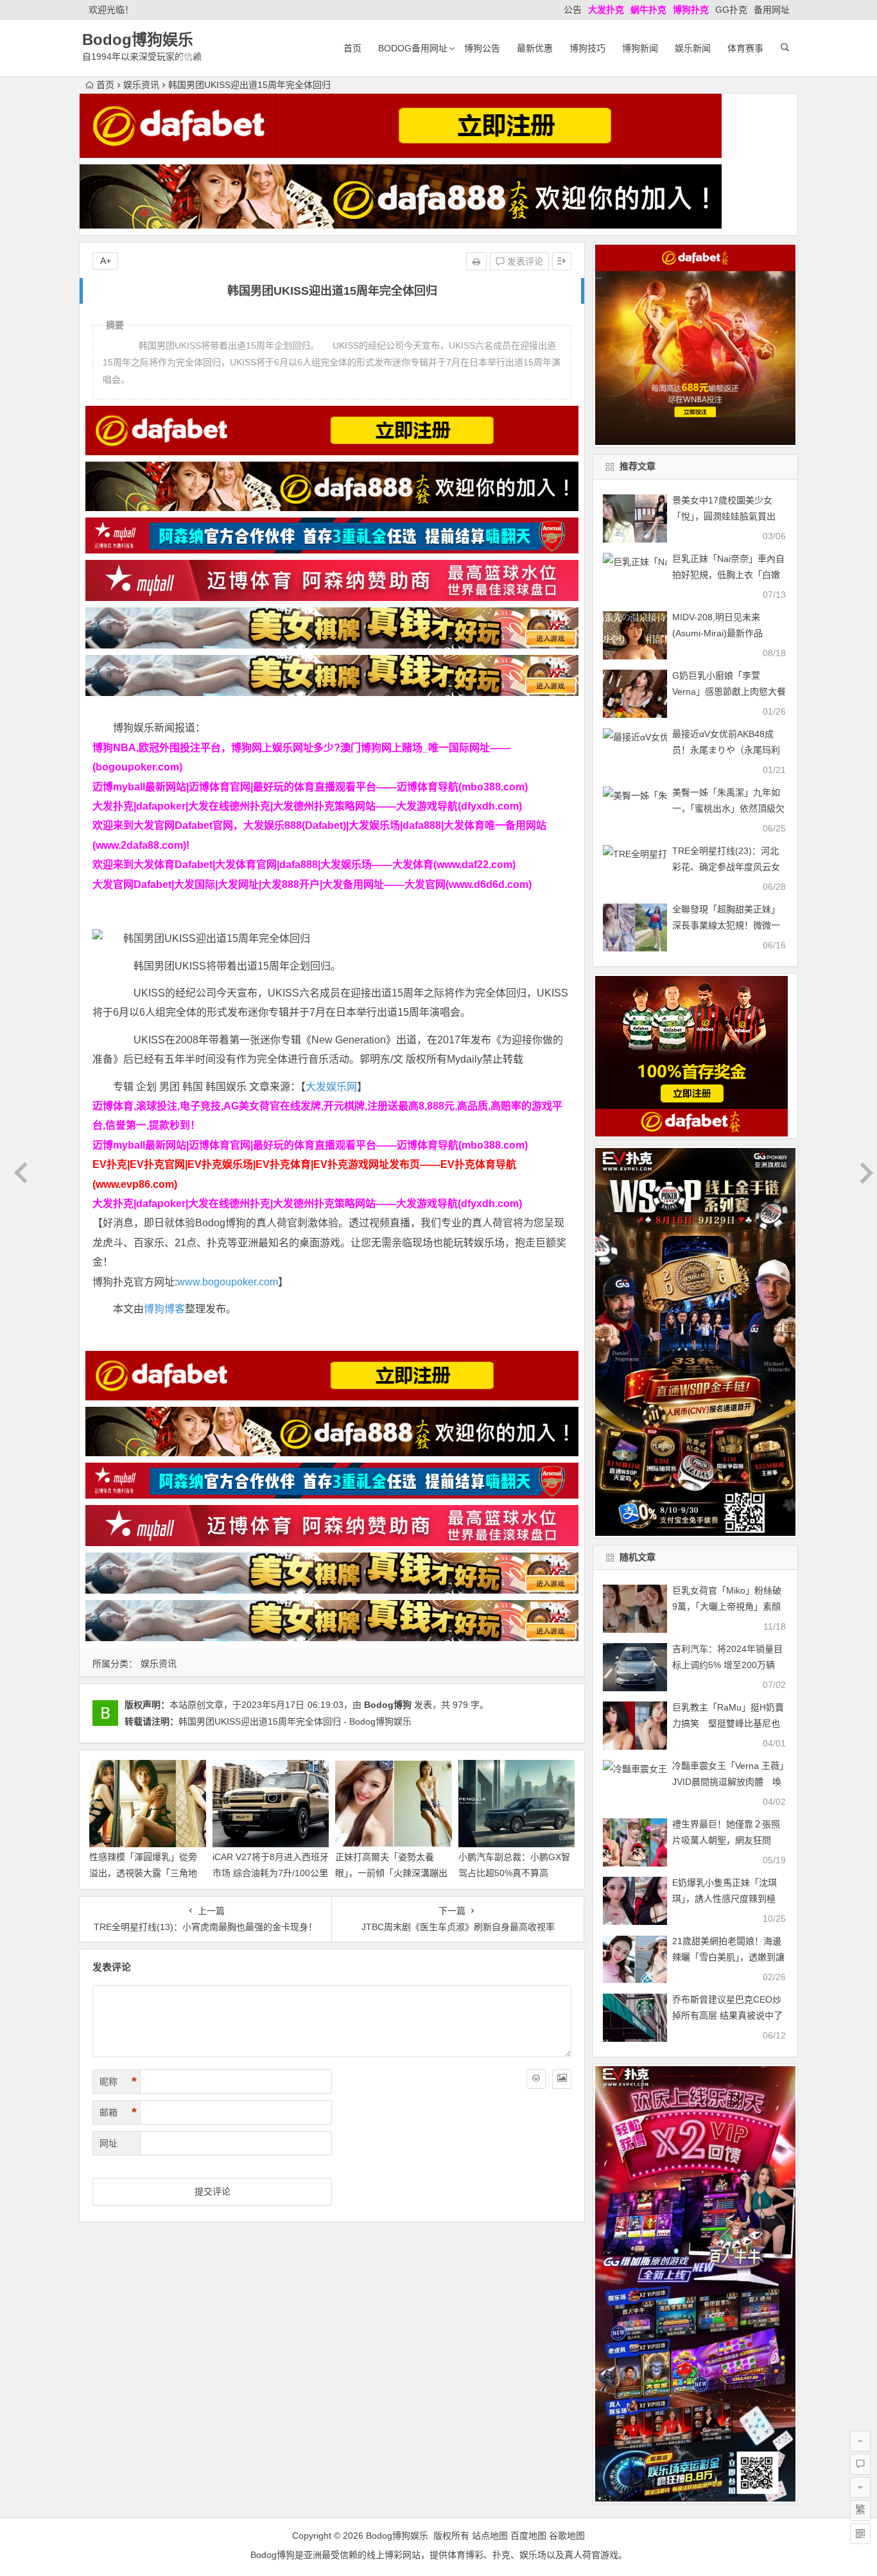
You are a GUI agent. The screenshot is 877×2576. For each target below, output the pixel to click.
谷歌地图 (567, 2536)
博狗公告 (482, 48)
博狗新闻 (640, 48)
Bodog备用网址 (413, 48)
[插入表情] (536, 2079)
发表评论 (524, 261)
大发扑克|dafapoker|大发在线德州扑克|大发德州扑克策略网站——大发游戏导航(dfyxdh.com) (307, 806)
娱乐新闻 (693, 48)
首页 (352, 48)
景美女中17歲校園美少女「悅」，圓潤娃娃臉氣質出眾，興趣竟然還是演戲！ (724, 516)
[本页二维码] (860, 2534)
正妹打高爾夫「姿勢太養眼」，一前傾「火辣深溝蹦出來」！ (391, 1873)
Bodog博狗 (388, 1705)
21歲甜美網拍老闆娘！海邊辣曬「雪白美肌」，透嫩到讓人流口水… (728, 1957)
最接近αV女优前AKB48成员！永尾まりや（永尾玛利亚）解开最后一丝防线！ (726, 750)
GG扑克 (731, 10)
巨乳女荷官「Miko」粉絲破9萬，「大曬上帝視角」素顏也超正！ (727, 1606)
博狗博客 (164, 1309)
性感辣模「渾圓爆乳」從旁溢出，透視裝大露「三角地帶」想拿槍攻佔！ (143, 1873)
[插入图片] (562, 2079)
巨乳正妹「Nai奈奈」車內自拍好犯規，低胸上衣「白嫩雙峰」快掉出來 (728, 575)
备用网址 (772, 10)
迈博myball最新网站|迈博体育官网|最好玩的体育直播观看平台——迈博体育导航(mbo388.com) (310, 787)
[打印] (476, 261)
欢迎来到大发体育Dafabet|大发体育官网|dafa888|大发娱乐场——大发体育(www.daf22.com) (304, 865)
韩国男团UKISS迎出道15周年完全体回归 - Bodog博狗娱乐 (295, 1721)
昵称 (118, 2082)
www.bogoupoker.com (228, 1282)
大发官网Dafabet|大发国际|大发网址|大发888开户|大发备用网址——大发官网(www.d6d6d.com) (312, 884)
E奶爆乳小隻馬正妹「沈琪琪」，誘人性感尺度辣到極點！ (725, 1899)
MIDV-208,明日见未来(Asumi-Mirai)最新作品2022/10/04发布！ (717, 633)
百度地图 (528, 2536)
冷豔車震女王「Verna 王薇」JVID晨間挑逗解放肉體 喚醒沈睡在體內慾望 (728, 1782)
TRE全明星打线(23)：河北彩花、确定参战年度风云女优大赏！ (726, 867)
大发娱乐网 (331, 1087)
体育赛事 (745, 48)
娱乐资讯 (141, 85)
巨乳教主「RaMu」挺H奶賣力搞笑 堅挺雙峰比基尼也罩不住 (728, 1723)
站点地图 (490, 2536)
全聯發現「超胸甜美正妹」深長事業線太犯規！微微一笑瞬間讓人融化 (726, 925)
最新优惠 (535, 48)
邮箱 (118, 2112)
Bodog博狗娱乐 (138, 39)
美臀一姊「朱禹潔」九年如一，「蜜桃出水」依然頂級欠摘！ (728, 808)
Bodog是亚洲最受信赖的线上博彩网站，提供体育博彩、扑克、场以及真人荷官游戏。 (439, 2555)
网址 (109, 2143)
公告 (573, 10)
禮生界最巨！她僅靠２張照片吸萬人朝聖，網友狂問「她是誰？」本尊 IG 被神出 (729, 1840)
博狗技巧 (587, 48)
